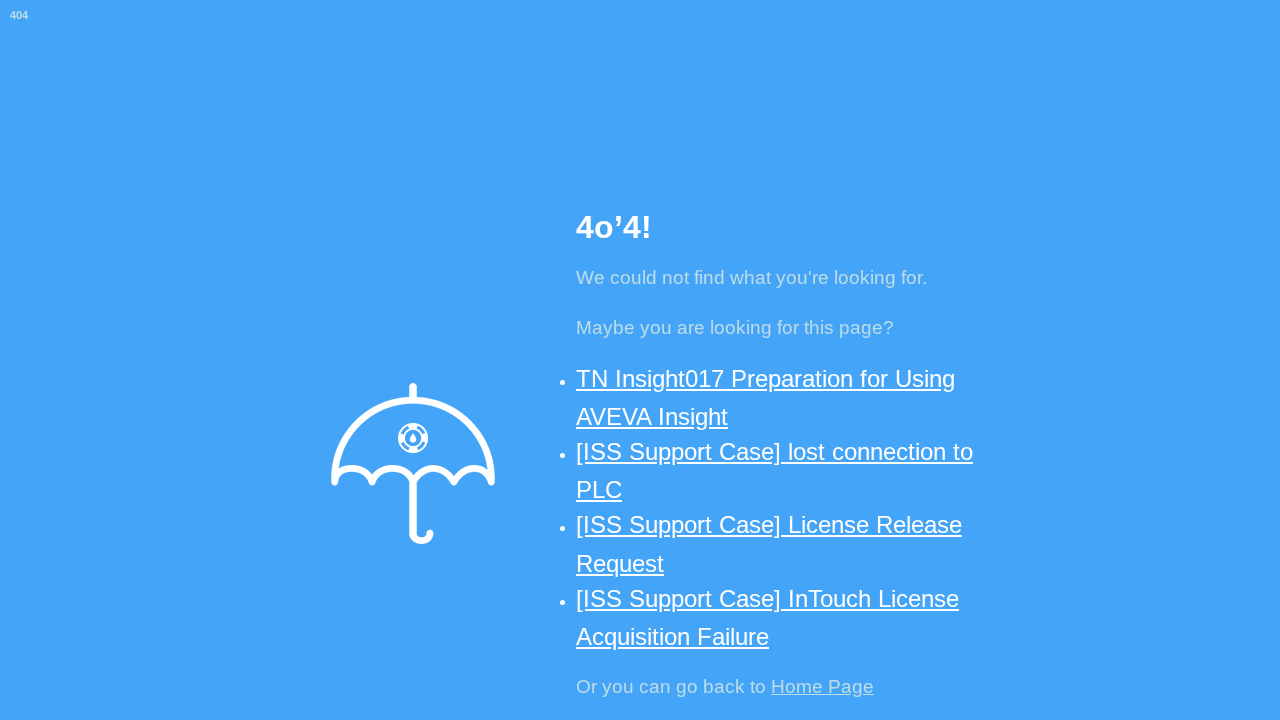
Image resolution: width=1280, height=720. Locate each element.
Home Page (822, 686)
